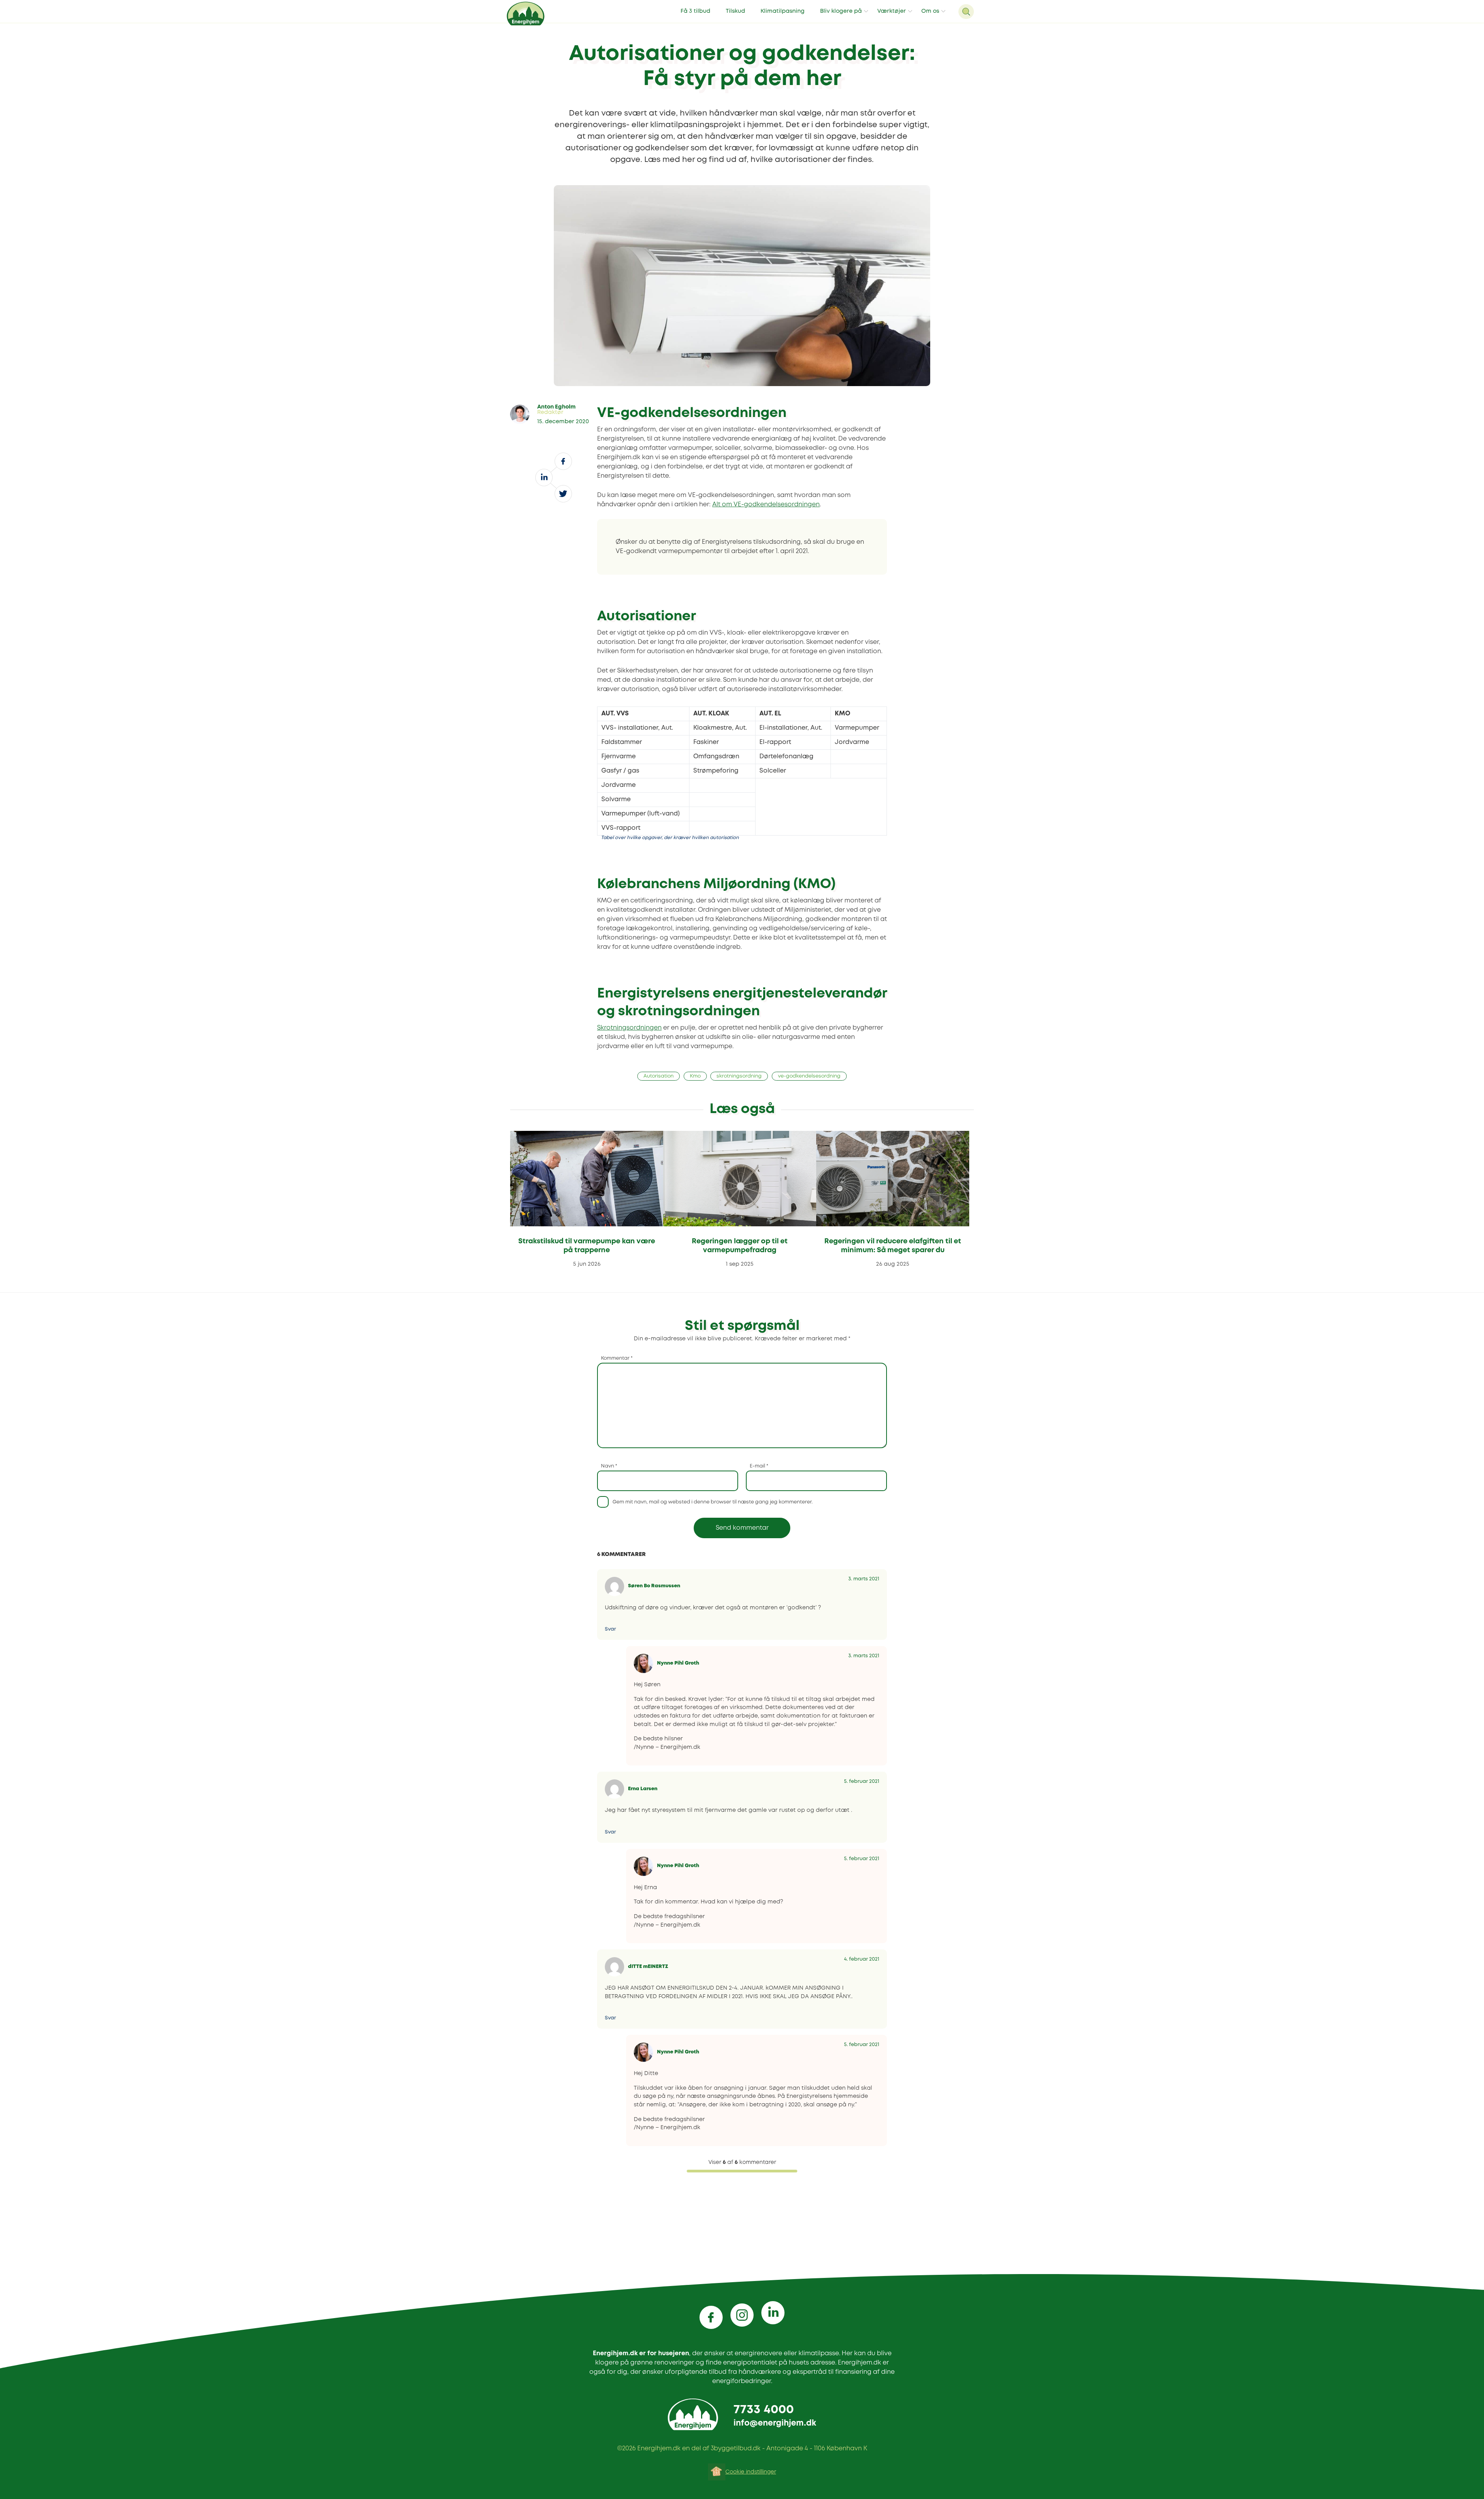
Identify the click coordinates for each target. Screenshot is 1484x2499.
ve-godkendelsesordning (809, 1076)
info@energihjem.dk (775, 2423)
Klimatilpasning (783, 11)
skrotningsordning (739, 1076)
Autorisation (659, 1076)
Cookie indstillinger (751, 2472)
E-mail (759, 1466)
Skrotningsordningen (629, 1028)
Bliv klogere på (841, 11)
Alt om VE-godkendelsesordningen (766, 505)
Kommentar (617, 1358)
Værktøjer (892, 11)
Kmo (695, 1076)
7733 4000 (764, 2410)
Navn (609, 1466)
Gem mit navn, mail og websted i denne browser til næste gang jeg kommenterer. (713, 1502)
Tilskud (735, 11)
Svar (610, 1629)
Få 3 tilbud (695, 11)
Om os (930, 11)
